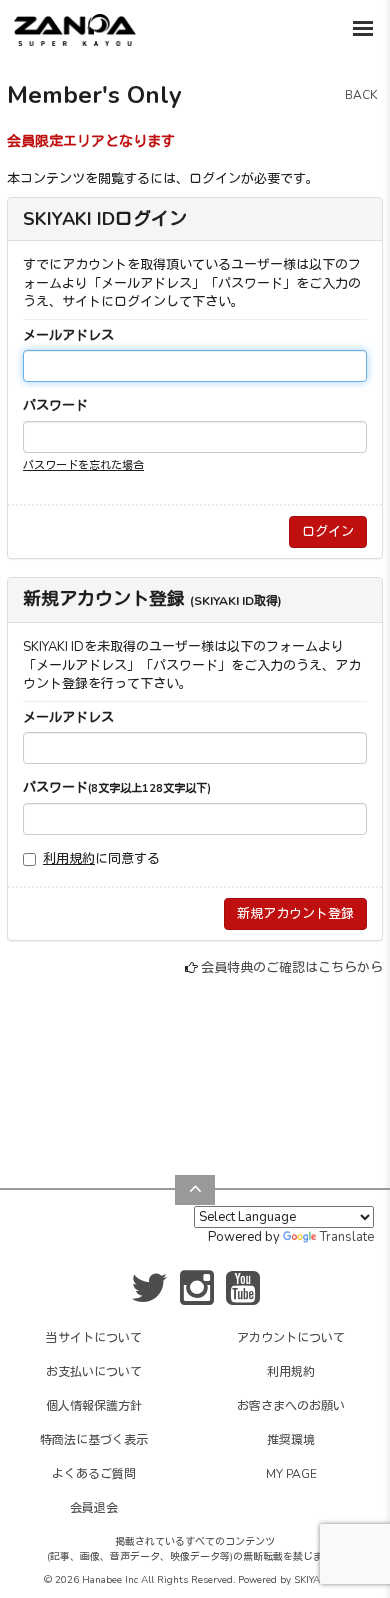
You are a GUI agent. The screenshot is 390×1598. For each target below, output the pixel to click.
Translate (347, 1237)
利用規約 (69, 859)
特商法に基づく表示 (94, 1440)
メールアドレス (68, 336)
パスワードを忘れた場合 (83, 465)
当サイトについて (94, 1338)
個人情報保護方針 (94, 1406)
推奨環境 (291, 1440)
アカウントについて (291, 1338)
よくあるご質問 (94, 1474)
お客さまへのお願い (291, 1406)
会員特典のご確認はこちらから (292, 968)
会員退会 (94, 1508)
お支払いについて (94, 1372)
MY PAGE (291, 1474)
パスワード (55, 406)
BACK (361, 95)
